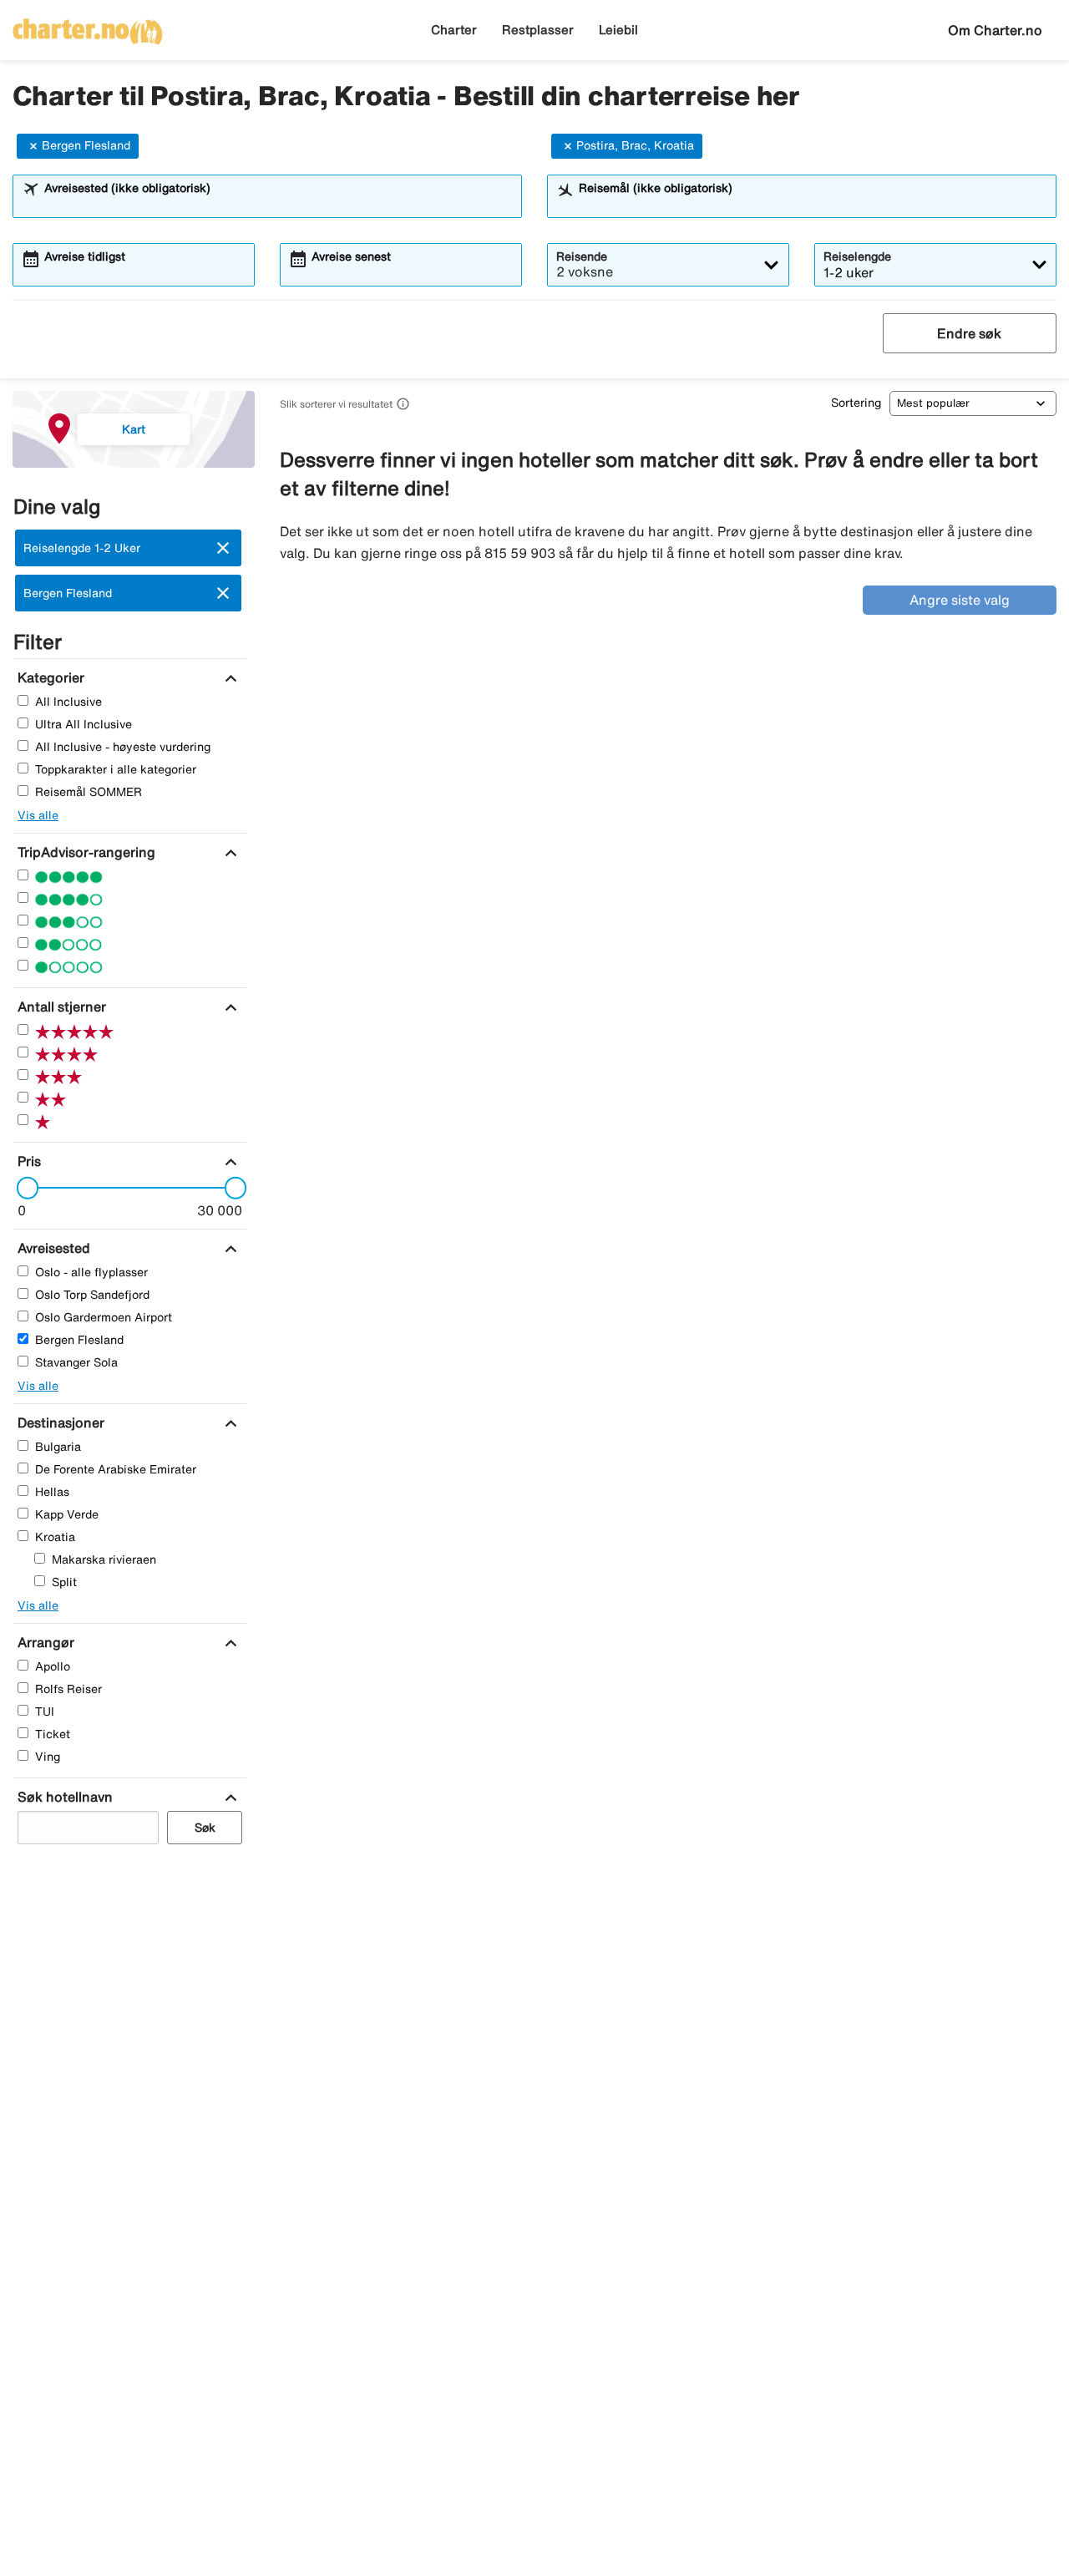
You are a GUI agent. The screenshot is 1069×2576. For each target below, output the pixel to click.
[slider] (23, 1188)
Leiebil (618, 30)
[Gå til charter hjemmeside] (88, 26)
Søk (205, 1828)
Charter (454, 30)
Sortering (856, 403)
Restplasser (538, 30)
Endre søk (969, 333)
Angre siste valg (960, 600)
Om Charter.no (995, 30)
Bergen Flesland (86, 145)
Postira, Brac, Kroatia (635, 145)
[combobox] (278, 204)
